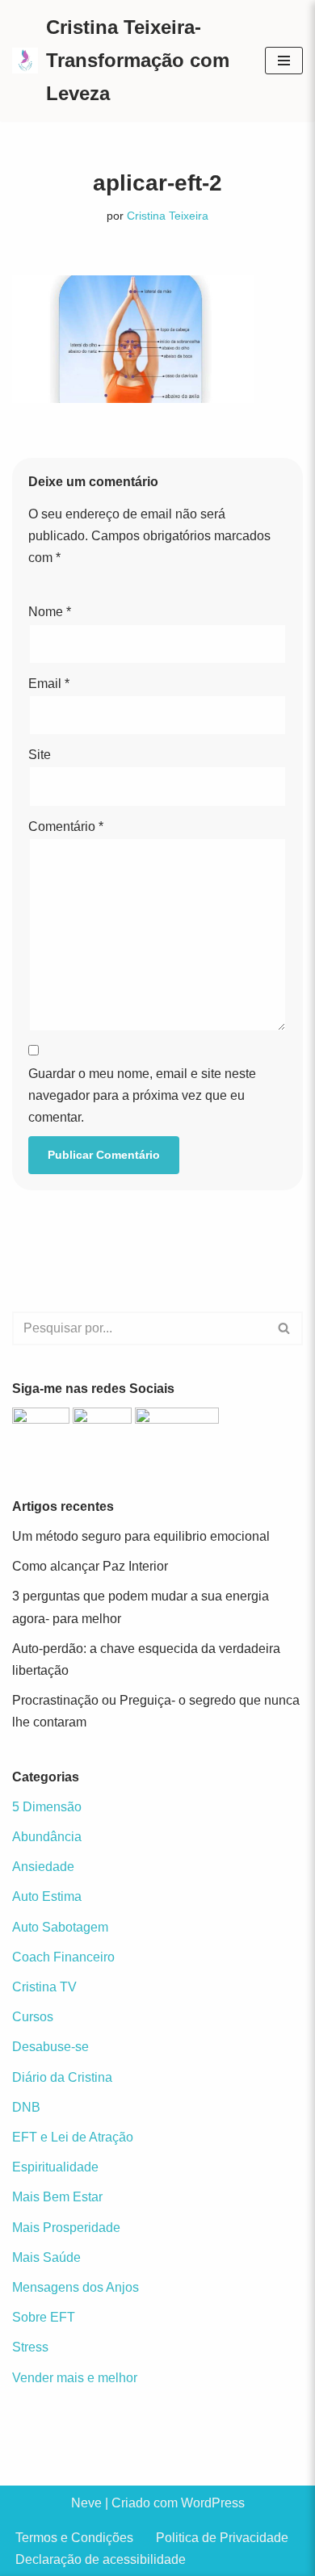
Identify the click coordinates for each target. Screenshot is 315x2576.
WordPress (213, 2503)
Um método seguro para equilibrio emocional (141, 1536)
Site (40, 755)
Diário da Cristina (62, 2077)
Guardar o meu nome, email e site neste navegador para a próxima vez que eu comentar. (142, 1095)
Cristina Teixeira (168, 216)
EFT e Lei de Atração (73, 2137)
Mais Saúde (46, 2257)
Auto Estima (47, 1896)
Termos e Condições (74, 2538)
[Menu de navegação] (284, 61)
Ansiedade (43, 1867)
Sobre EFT (44, 2317)
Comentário (66, 827)
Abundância (47, 1837)
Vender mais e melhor (75, 2378)
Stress (30, 2347)
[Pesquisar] (285, 1328)
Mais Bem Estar (57, 2197)
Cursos (33, 2017)
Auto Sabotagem (60, 1927)
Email (49, 684)
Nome (50, 612)
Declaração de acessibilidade (101, 2559)
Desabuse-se (50, 2047)
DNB (26, 2107)
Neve (86, 2503)
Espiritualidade (55, 2167)
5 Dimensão (47, 1807)
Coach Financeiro (63, 1957)
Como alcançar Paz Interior (90, 1566)
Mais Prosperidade (66, 2228)
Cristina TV (44, 1987)
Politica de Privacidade (222, 2538)
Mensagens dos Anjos (76, 2287)
